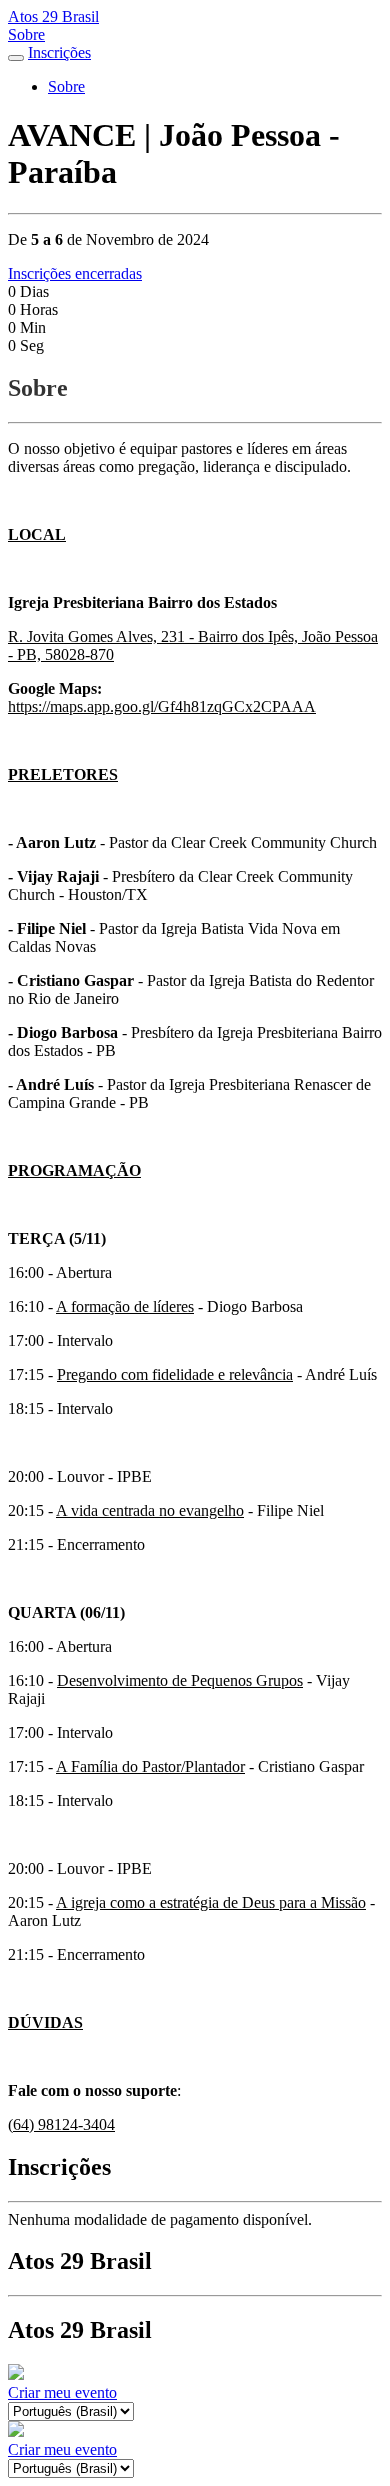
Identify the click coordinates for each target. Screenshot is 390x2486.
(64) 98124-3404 (61, 2124)
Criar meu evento (62, 2392)
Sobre (26, 34)
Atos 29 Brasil (53, 16)
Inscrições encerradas (75, 273)
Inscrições (59, 52)
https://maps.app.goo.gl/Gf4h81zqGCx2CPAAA (162, 706)
